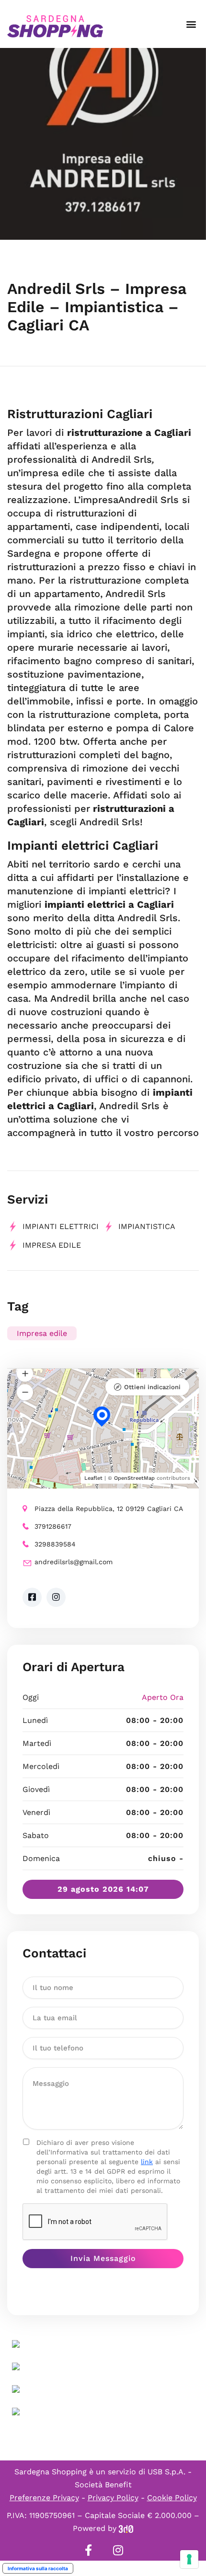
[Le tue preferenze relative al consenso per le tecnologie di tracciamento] (189, 2559)
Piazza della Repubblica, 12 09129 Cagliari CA (109, 1509)
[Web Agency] (126, 2528)
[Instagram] (118, 2550)
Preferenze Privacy (44, 2498)
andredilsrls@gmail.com (74, 1562)
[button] (191, 24)
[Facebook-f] (88, 2550)
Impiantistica (147, 1226)
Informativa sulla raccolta (38, 2568)
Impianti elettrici (61, 1226)
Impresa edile (52, 1245)
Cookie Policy (172, 2498)
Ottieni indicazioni (152, 1387)
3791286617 (53, 1526)
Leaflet (93, 1478)
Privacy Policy (113, 2498)
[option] (103, 144)
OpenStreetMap (134, 1478)
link (147, 2162)
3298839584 (55, 1544)
